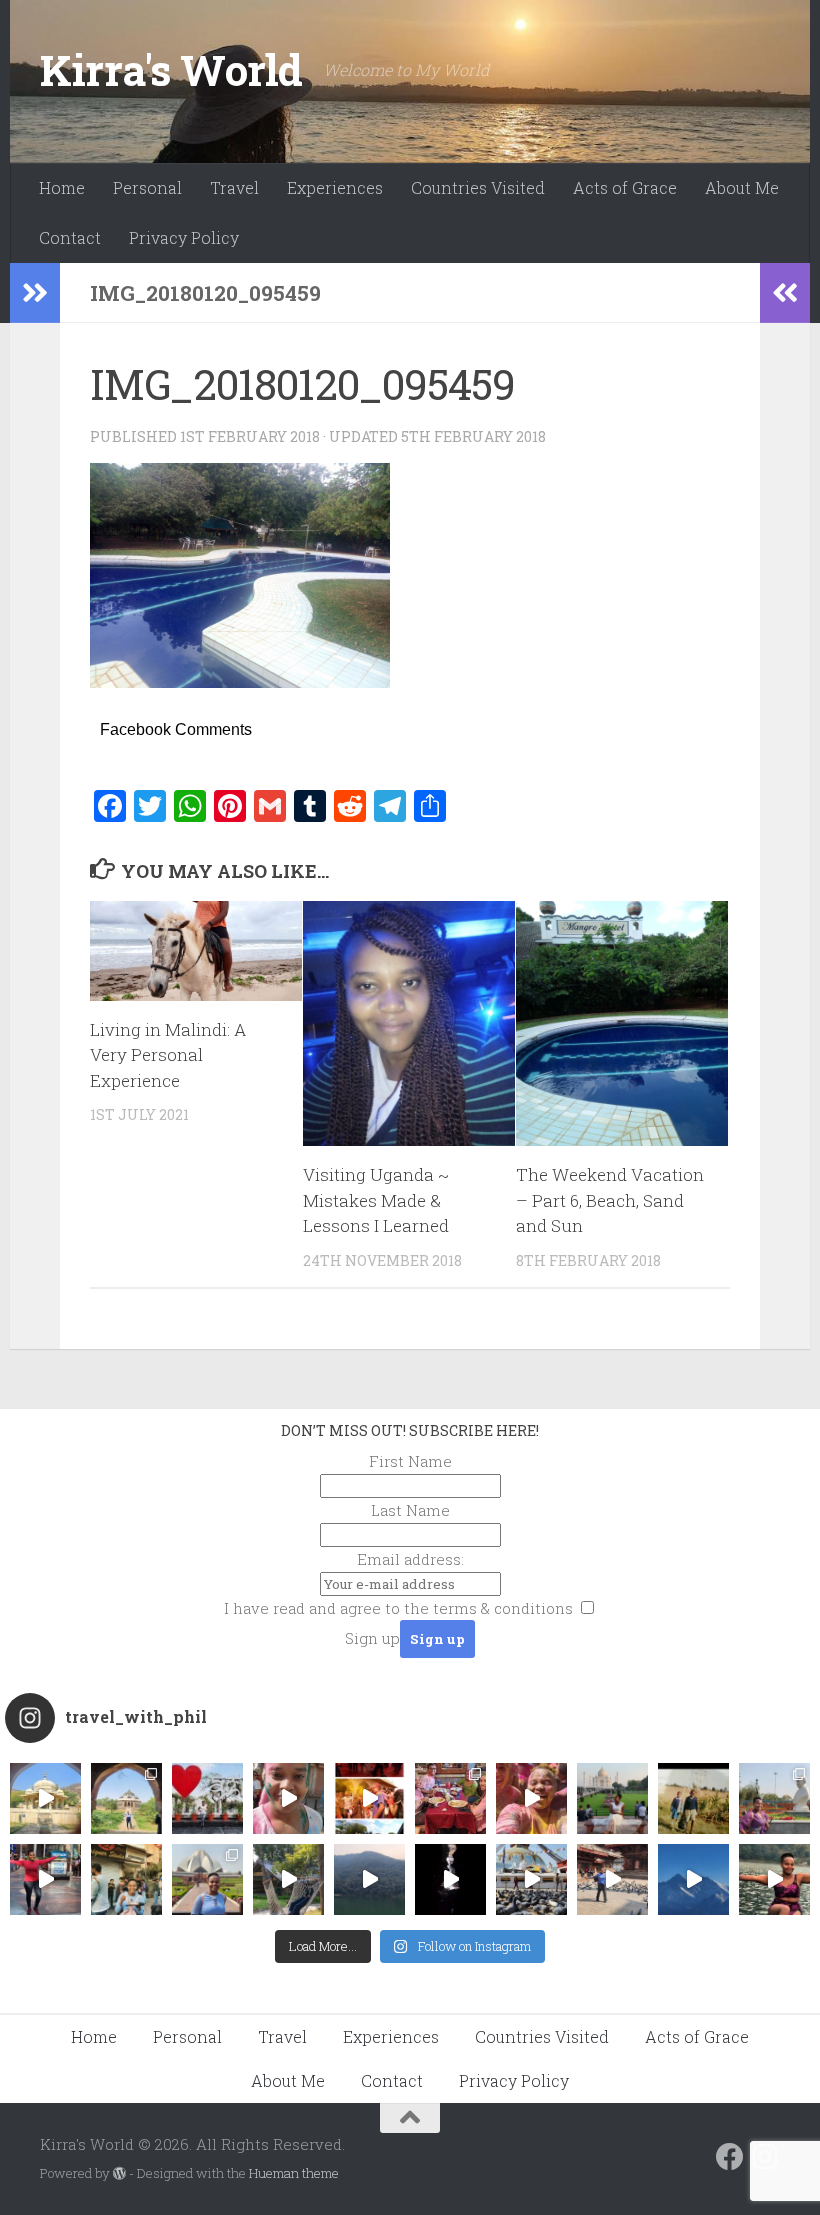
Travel (234, 187)
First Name (410, 1461)
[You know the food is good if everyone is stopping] (126, 1879)
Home (62, 187)
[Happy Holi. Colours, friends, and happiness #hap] (531, 1798)
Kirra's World (171, 69)
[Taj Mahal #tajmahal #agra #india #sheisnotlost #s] (612, 1798)
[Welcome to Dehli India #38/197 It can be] (207, 1879)
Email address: (410, 1559)
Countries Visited (478, 187)
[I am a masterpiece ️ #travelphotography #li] (774, 1879)
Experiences (335, 187)
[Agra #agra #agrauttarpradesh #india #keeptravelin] (207, 1798)
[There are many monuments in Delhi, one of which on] (126, 1798)
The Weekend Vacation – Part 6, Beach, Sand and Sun (610, 1200)
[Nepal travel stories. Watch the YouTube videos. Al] (450, 1879)
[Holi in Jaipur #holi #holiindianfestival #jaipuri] (369, 1798)
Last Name (410, 1510)
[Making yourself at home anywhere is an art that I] (288, 1879)
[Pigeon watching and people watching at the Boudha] (531, 1879)
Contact (70, 237)
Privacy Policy (184, 237)
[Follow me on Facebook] (730, 2157)
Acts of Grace (625, 187)
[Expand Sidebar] (35, 293)
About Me (742, 187)
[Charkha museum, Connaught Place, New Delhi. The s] (774, 1798)
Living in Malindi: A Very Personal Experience (168, 1055)
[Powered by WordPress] (119, 2173)
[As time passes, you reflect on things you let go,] (369, 1879)
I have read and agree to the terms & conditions (398, 1608)
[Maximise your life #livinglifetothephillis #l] (612, 1879)
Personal (147, 187)
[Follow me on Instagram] (766, 2157)
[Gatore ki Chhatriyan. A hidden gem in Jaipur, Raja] (45, 1798)
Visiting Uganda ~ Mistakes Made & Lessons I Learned (376, 1200)
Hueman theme (294, 2173)
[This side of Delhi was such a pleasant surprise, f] (45, 1879)
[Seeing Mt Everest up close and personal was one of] (693, 1879)
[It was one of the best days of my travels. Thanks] (450, 1798)
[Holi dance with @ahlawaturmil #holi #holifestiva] (288, 1798)
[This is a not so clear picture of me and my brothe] (693, 1798)
